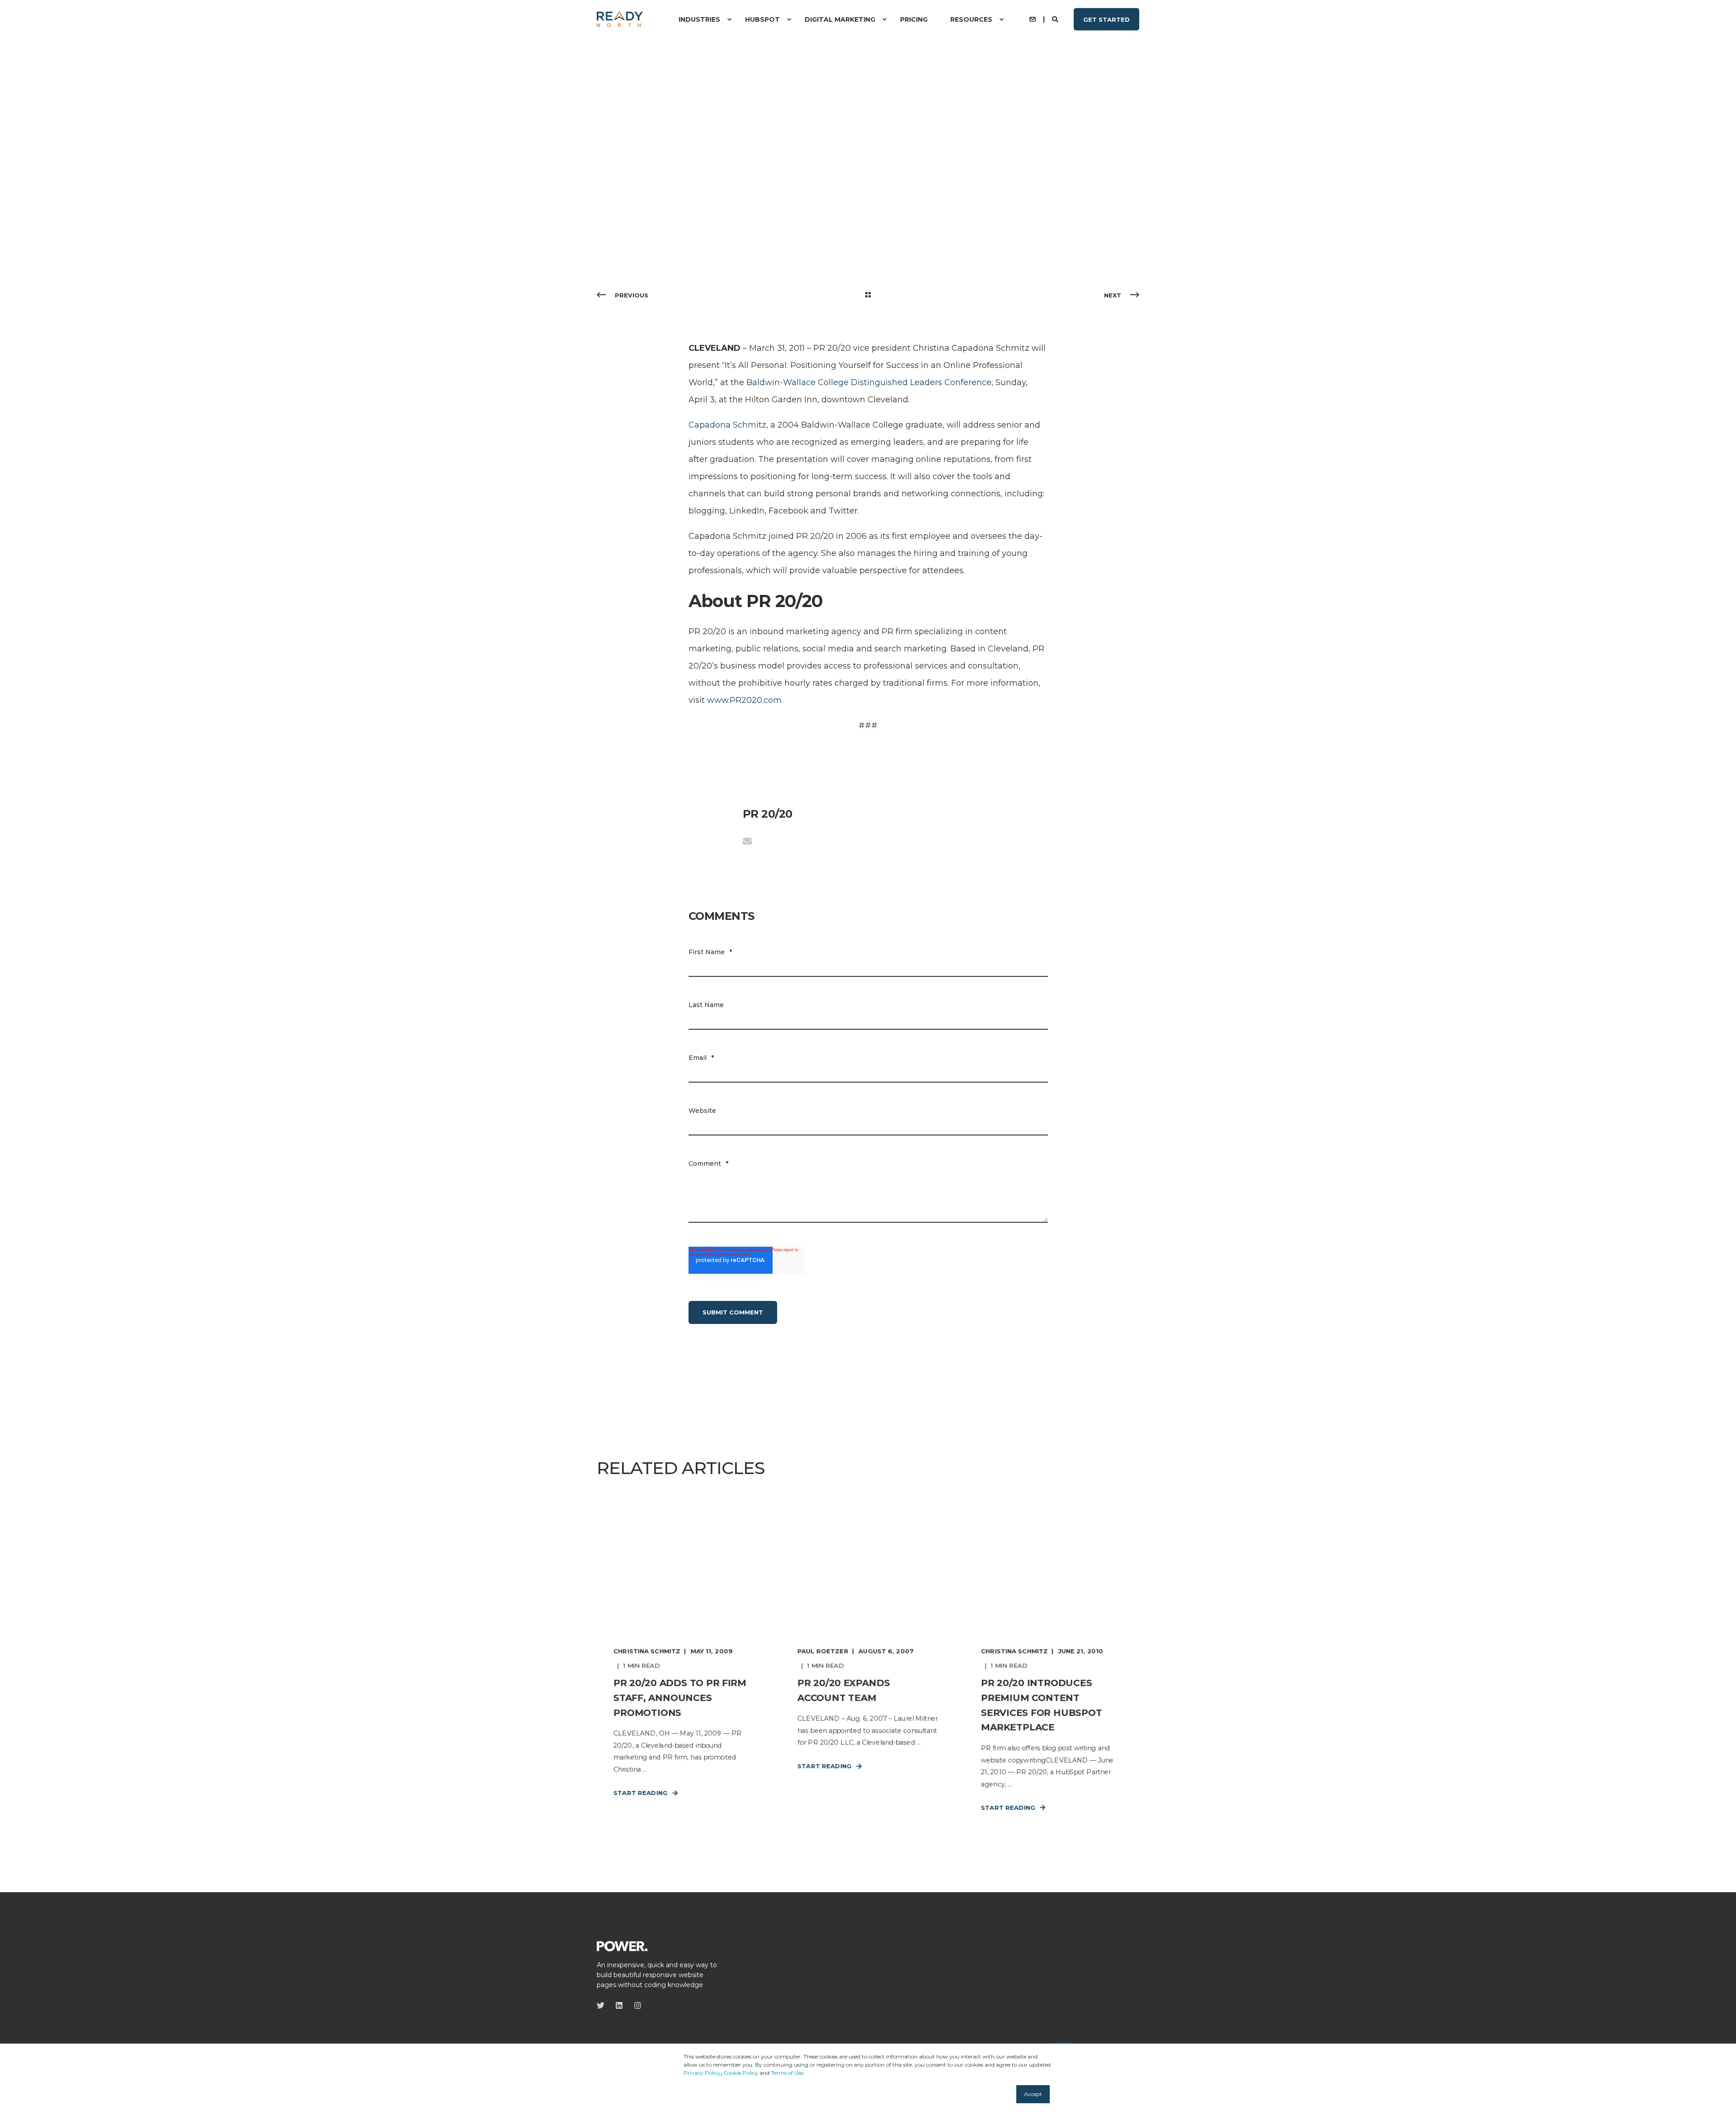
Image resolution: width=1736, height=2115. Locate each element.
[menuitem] (729, 19)
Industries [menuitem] (699, 19)
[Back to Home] (620, 19)
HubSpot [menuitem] (762, 19)
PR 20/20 (630, 172)
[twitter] (603, 2005)
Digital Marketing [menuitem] (840, 19)
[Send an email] (747, 841)
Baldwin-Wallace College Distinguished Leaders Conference (869, 382)
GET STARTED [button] (1106, 19)
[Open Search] (1056, 19)
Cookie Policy (741, 2073)
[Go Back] (868, 295)
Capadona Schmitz (727, 425)
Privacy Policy (702, 2073)
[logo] (622, 1945)
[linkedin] (619, 2005)
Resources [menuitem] (971, 19)
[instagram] (635, 2005)
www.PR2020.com (744, 700)
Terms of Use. (788, 2073)
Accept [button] (1033, 2094)
